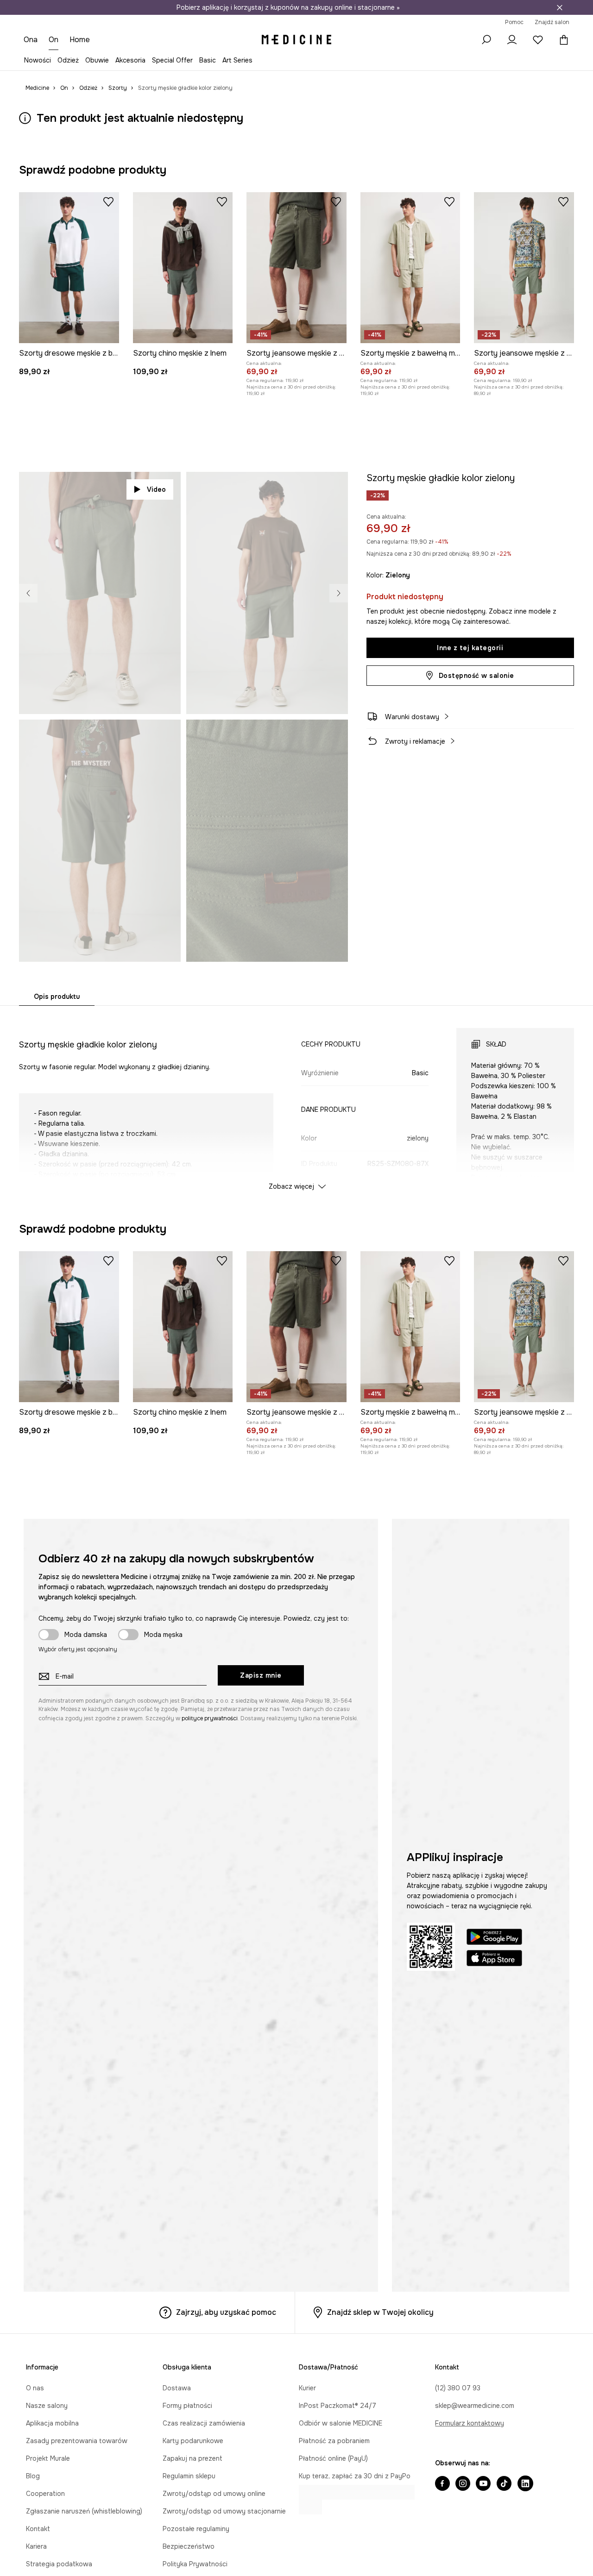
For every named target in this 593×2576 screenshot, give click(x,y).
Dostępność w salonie (476, 676)
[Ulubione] (538, 40)
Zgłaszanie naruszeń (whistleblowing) (84, 2511)
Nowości (38, 60)
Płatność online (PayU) (333, 2458)
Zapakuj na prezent (192, 2458)
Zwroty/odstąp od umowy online (214, 2494)
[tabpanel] (296, 1101)
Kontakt (38, 2529)
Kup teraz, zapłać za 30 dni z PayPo (355, 2476)
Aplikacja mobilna (52, 2423)
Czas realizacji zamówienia (204, 2423)
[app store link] (494, 1959)
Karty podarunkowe (193, 2441)
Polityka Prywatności (195, 2564)
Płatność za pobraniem (334, 2441)
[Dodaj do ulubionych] (108, 201)
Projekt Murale (48, 2458)
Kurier (307, 2388)
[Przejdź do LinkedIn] (525, 2484)
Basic (208, 60)
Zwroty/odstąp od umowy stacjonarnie (224, 2511)
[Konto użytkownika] (512, 40)
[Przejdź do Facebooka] (442, 2484)
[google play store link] (494, 1938)
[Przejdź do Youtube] (483, 2484)
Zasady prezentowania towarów (77, 2441)
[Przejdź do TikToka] (504, 2484)
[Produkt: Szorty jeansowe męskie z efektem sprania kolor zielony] (296, 268)
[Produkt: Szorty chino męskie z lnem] (183, 268)
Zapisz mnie (261, 1675)
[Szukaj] (486, 40)
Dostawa (177, 2388)
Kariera (36, 2546)
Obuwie (97, 60)
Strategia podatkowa (59, 2564)
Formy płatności (187, 2406)
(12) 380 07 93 (458, 2388)
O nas (35, 2388)
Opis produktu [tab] (57, 997)
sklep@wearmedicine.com (475, 2406)
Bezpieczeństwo (189, 2546)
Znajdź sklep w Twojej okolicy (380, 2312)
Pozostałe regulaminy (196, 2529)
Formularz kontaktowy (470, 2423)
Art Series (237, 60)
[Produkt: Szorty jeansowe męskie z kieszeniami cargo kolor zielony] (524, 268)
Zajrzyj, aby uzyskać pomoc (226, 2312)
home (81, 40)
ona (31, 40)
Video (156, 489)
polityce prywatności (210, 1718)
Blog (33, 2476)
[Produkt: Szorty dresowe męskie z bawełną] (69, 268)
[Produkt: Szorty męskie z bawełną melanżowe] (410, 268)
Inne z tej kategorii (470, 648)
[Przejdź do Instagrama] (463, 2484)
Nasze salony (47, 2406)
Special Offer (172, 60)
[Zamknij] (560, 7)
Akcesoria (130, 60)
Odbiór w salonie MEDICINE (341, 2423)
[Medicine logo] (296, 40)
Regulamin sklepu (189, 2476)
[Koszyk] (561, 40)
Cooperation (45, 2494)
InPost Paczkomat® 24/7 (338, 2406)
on (54, 40)
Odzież (68, 60)
